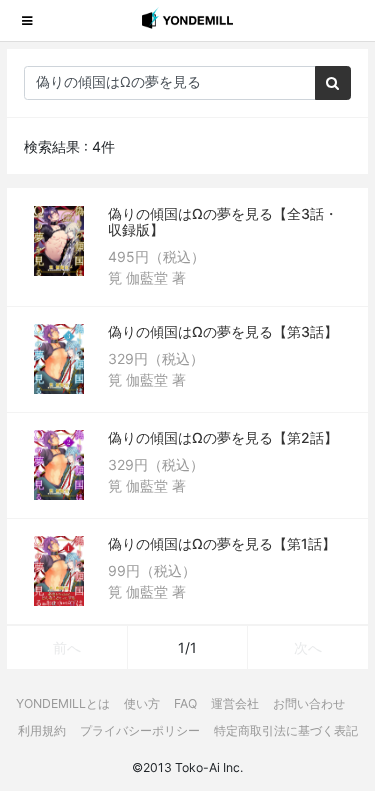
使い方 (142, 703)
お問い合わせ (309, 703)
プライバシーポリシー (140, 730)
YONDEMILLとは (63, 703)
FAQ (185, 703)
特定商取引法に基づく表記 (286, 730)
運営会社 (235, 703)
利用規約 (42, 730)
